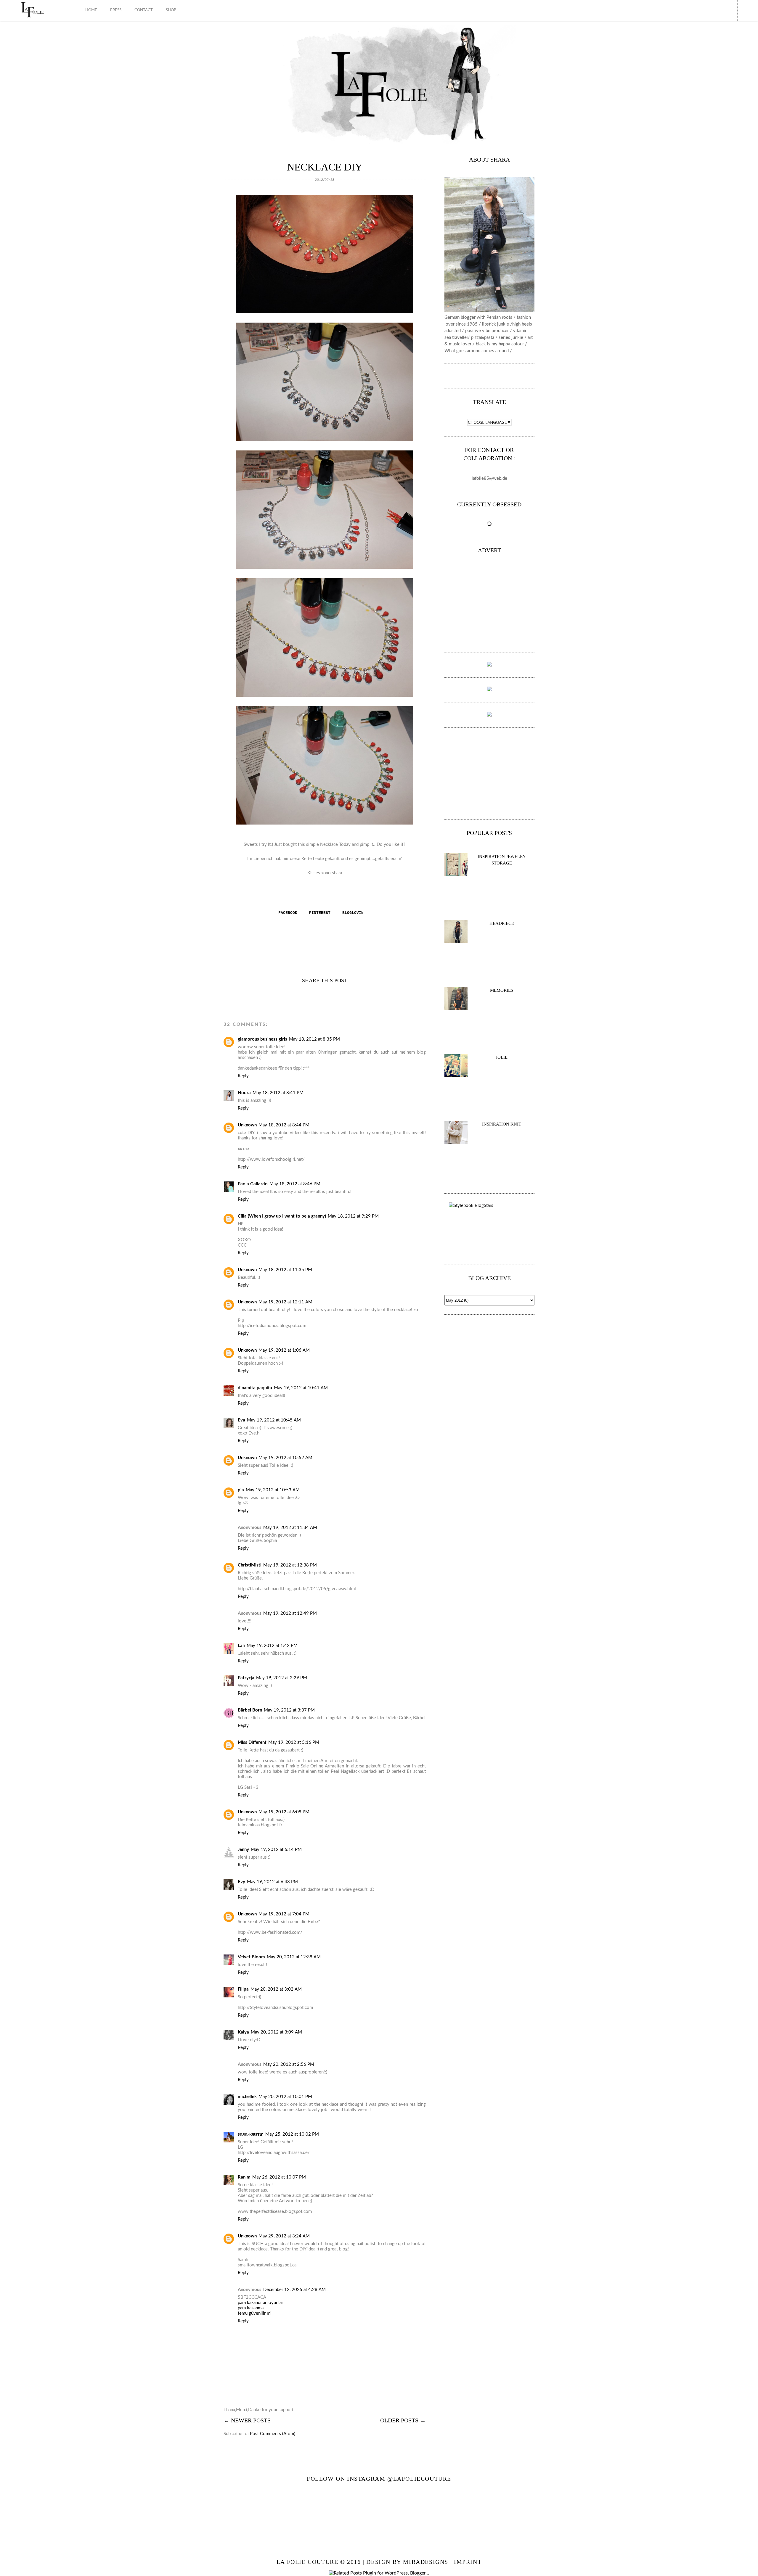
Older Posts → (403, 2420)
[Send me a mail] (500, 376)
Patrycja (246, 1678)
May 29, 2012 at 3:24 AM (284, 2236)
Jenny (243, 1850)
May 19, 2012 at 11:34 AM (290, 1528)
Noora (244, 1093)
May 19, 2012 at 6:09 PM (284, 1812)
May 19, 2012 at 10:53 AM (273, 1490)
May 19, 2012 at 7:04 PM (284, 1914)
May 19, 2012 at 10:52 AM (285, 1458)
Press (116, 10)
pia (241, 1490)
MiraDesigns (426, 2562)
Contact (144, 10)
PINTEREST (321, 913)
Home (91, 10)
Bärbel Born (250, 1710)
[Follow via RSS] (497, 376)
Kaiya (243, 2032)
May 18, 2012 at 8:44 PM (284, 1125)
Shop (171, 10)
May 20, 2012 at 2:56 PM (289, 2064)
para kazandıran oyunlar (260, 2303)
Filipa (243, 1989)
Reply (243, 1076)
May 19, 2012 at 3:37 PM (289, 1710)
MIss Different (252, 1742)
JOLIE (502, 1057)
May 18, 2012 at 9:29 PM (353, 1216)
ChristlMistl (250, 1565)
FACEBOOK (288, 913)
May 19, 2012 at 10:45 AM (274, 1420)
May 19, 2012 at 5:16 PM (294, 1742)
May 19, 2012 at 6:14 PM (276, 1850)
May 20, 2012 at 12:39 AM (294, 1957)
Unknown (247, 1125)
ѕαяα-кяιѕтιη (251, 2134)
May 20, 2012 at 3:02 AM (276, 1989)
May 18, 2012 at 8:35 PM (314, 1039)
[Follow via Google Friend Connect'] (493, 376)
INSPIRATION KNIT (502, 1124)
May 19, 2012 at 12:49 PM (290, 1613)
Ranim (244, 2177)
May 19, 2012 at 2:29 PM (282, 1678)
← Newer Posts (247, 2420)
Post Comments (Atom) (273, 2434)
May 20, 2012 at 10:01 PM (285, 2097)
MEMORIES (502, 990)
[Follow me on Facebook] (478, 376)
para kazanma (251, 2308)
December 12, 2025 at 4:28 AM (294, 2290)
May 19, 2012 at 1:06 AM (284, 1350)
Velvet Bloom (251, 1957)
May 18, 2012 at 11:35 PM (285, 1270)
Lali (241, 1646)
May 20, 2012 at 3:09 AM (276, 2032)
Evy (241, 1882)
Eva (241, 1420)
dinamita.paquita (255, 1388)
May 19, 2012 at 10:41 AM (301, 1388)
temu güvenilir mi (255, 2313)
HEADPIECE (502, 923)
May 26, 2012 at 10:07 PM (279, 2177)
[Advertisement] (682, 41)
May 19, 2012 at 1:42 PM (272, 1646)
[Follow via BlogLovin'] (489, 376)
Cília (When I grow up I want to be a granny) (282, 1216)
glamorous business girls (262, 1039)
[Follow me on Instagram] (482, 376)
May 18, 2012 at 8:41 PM (278, 1093)
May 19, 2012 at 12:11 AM (285, 1302)
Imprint (468, 2562)
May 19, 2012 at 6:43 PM (272, 1882)
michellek (247, 2097)
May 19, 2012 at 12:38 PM (290, 1565)
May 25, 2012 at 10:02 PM (292, 2134)
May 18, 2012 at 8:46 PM (295, 1184)
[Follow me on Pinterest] (486, 376)
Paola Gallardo (253, 1184)
